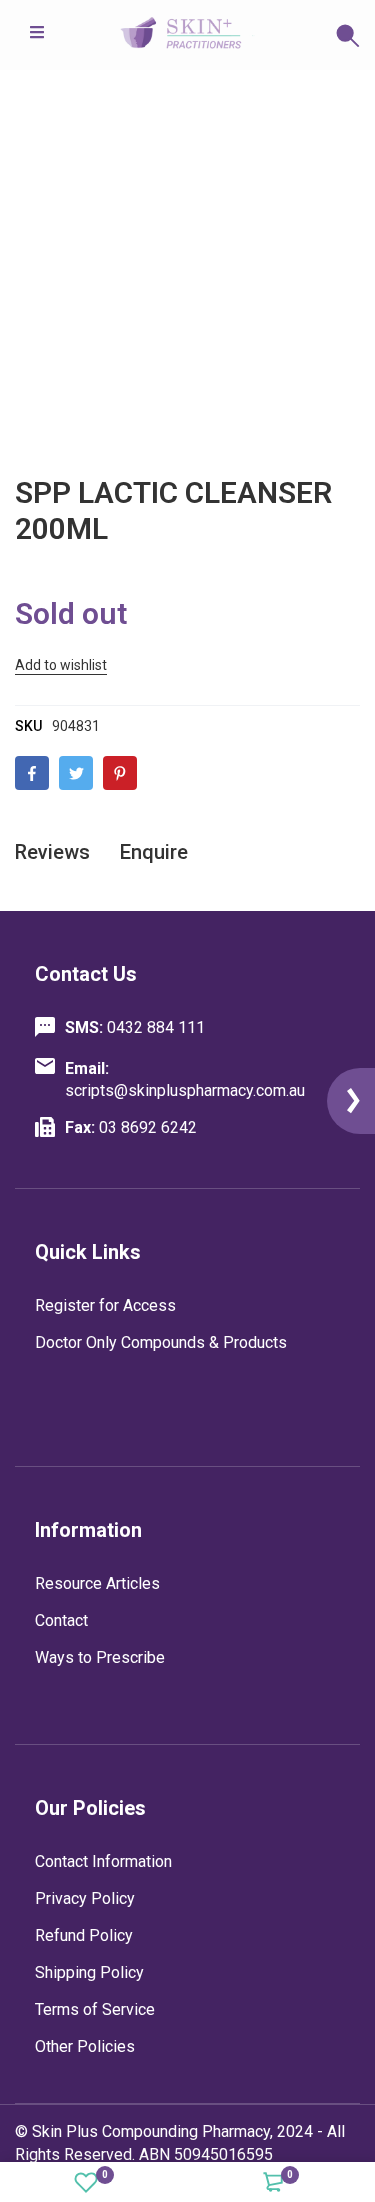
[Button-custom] (307, 35)
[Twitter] (76, 773)
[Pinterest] (120, 773)
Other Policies (85, 2046)
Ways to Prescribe (100, 1657)
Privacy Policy (85, 1898)
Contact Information (103, 1861)
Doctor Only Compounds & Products (161, 1342)
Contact (61, 1620)
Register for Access (105, 1305)
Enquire (154, 852)
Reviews (52, 852)
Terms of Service (95, 2009)
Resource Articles (97, 1583)
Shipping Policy (89, 1972)
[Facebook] (32, 773)
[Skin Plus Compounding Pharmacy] (188, 35)
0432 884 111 (135, 1027)
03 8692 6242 (131, 1127)
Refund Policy (84, 1935)
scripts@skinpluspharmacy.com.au (185, 1079)
